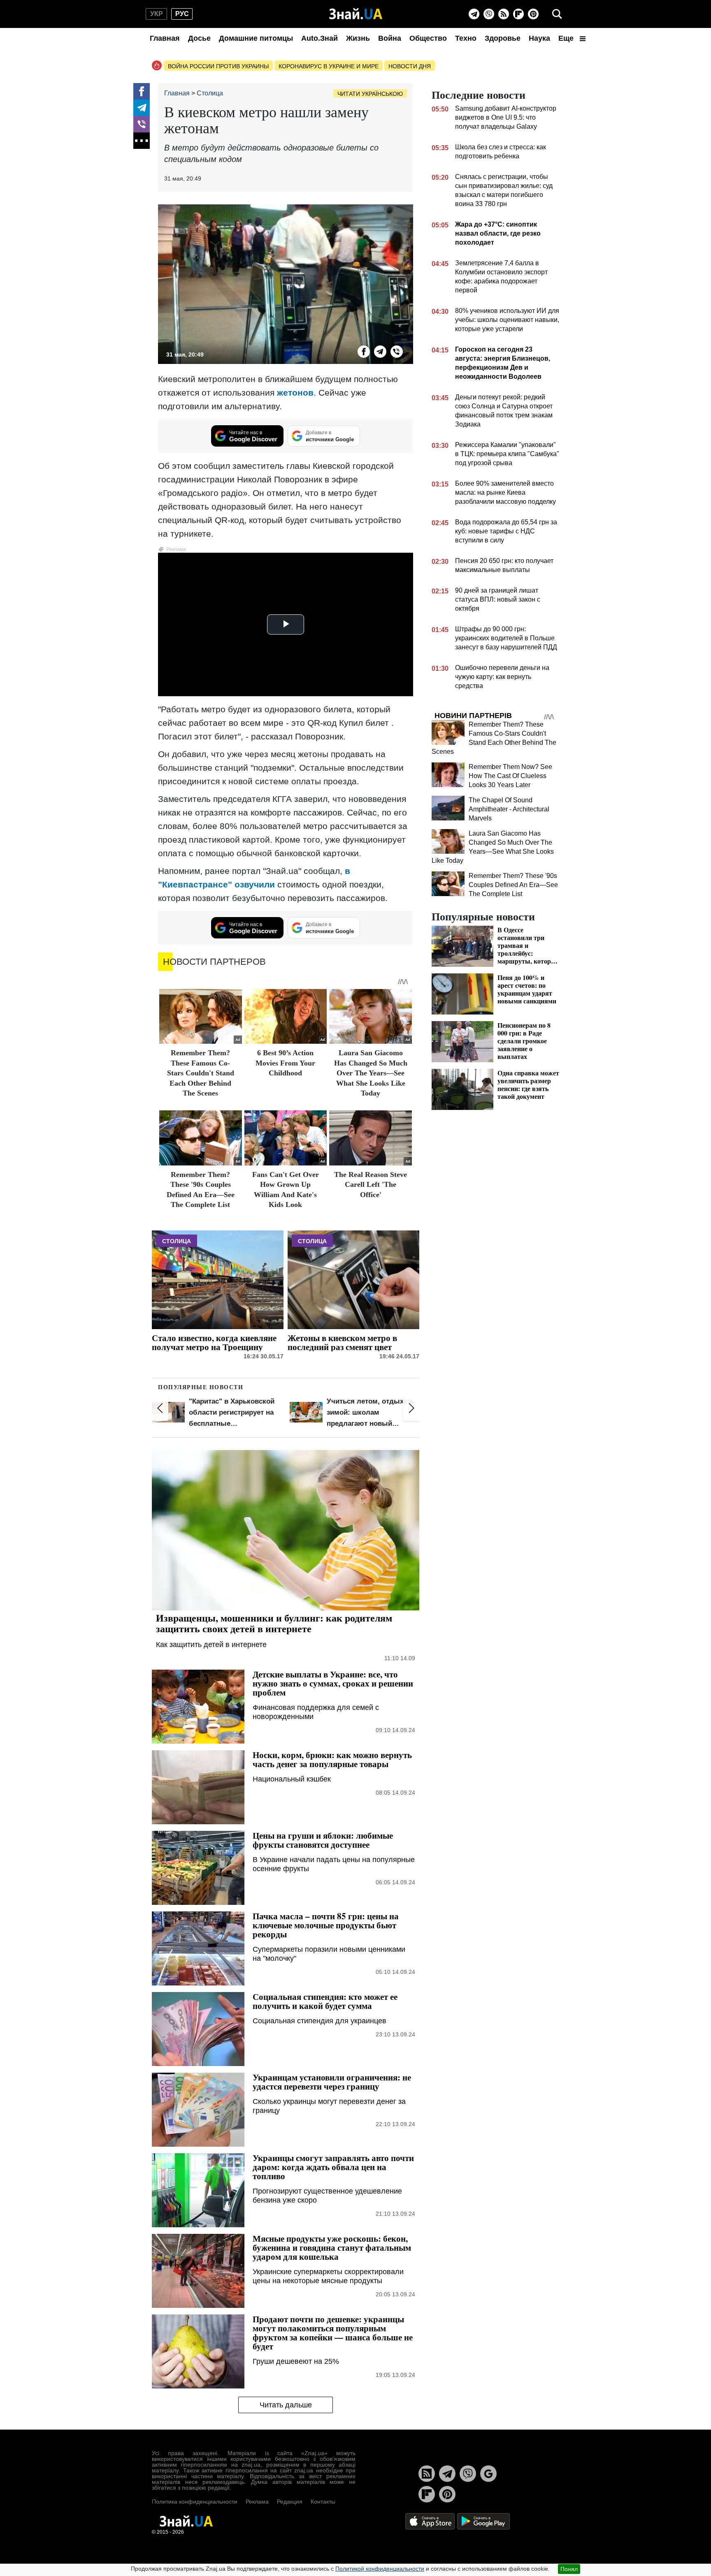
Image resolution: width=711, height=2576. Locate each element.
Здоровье (503, 38)
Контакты (323, 2502)
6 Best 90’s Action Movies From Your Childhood (285, 1063)
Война (390, 38)
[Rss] (504, 14)
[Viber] (489, 14)
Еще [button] (567, 38)
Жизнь (358, 38)
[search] (557, 14)
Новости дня (410, 66)
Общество (428, 38)
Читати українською (370, 94)
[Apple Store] (431, 2521)
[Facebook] (142, 91)
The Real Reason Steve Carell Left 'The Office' (371, 1185)
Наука (539, 38)
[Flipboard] (518, 14)
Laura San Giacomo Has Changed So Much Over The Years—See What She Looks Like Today (371, 1073)
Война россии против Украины (218, 66)
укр (157, 14)
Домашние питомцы (256, 38)
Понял (569, 2569)
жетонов (295, 393)
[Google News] (488, 2474)
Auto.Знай (319, 38)
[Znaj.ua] (356, 14)
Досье (199, 38)
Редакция (290, 2502)
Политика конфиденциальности (195, 2502)
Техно (466, 38)
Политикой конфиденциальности (380, 2569)
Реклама (257, 2502)
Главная (165, 38)
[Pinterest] (533, 14)
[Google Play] (483, 2521)
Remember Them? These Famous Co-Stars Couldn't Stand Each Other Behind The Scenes (201, 1073)
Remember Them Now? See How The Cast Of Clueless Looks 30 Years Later (510, 776)
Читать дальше (286, 2405)
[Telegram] (474, 14)
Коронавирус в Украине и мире (329, 66)
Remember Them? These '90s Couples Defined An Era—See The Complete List (513, 885)
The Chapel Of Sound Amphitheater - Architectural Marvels (509, 809)
